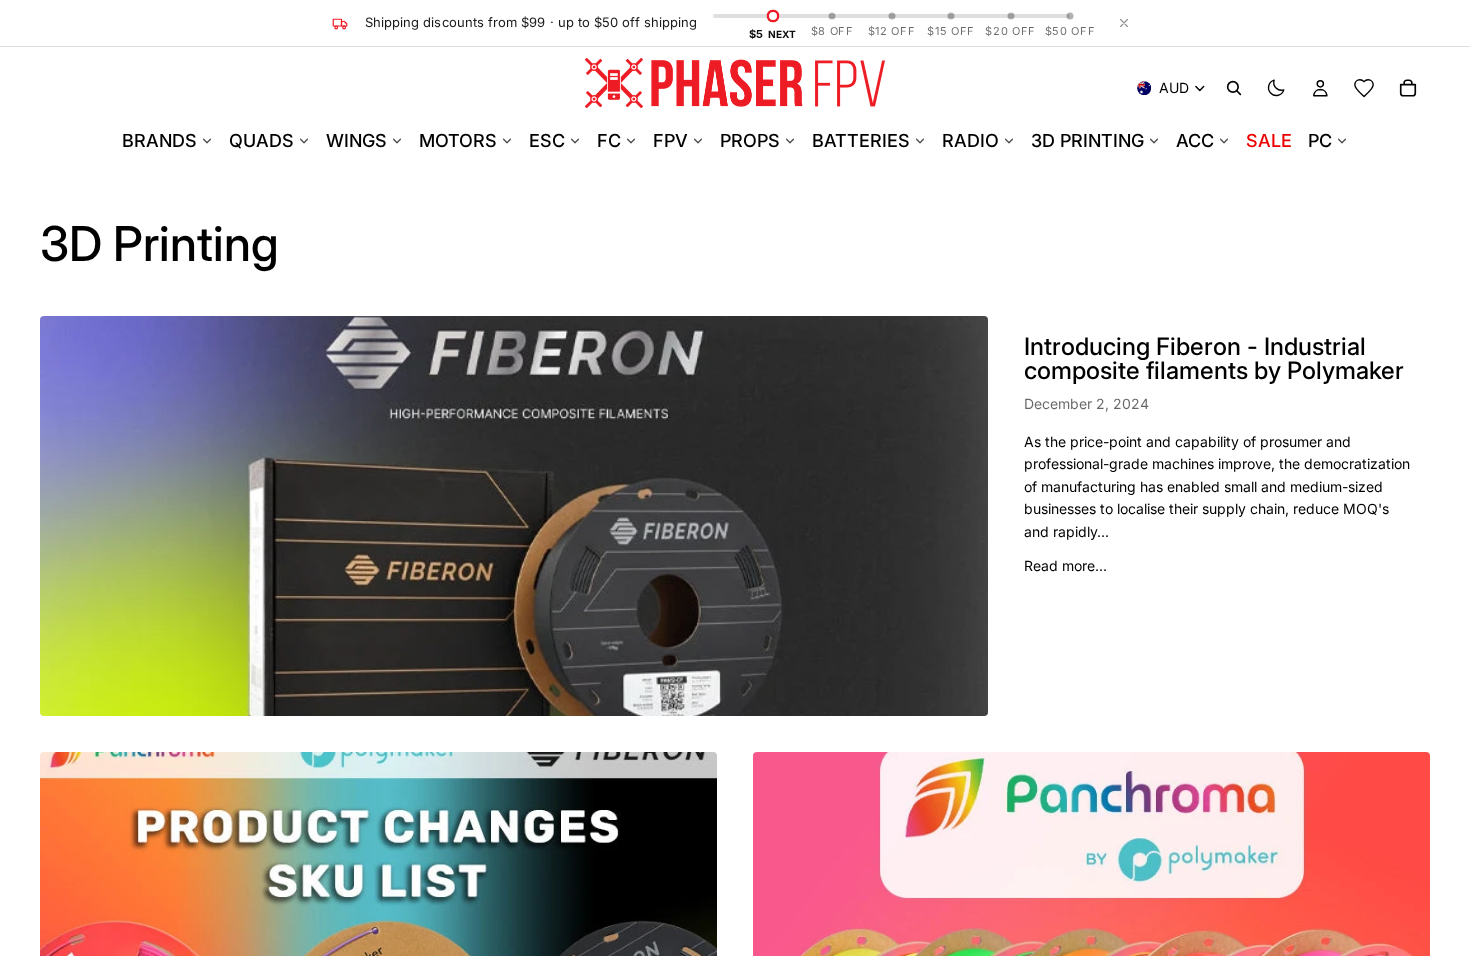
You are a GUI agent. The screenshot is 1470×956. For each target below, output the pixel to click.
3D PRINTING (1087, 140)
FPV (670, 140)
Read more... (1065, 565)
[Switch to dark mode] (1276, 88)
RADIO (970, 140)
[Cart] (1408, 88)
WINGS (356, 140)
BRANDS (159, 140)
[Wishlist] (1364, 88)
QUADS (261, 140)
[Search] (1234, 88)
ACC (1195, 140)
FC (609, 140)
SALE (1269, 140)
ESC (547, 140)
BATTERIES (861, 140)
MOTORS (458, 140)
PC (1320, 140)
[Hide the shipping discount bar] (1124, 23)
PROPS (750, 140)
